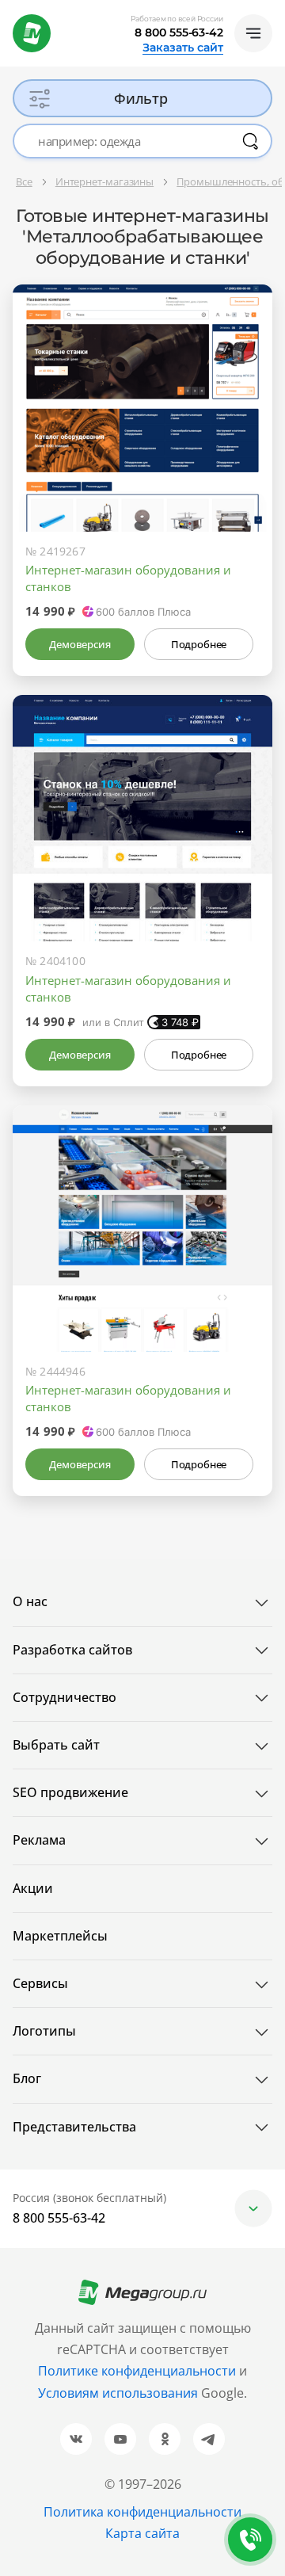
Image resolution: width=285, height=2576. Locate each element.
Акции (33, 1888)
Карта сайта (142, 2533)
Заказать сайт (183, 48)
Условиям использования (120, 2393)
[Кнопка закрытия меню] (272, 13)
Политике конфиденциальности (137, 2371)
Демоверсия (80, 644)
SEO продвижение (70, 1792)
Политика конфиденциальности (142, 2512)
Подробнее (199, 644)
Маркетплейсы (60, 1936)
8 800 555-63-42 (179, 32)
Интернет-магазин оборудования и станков (128, 578)
